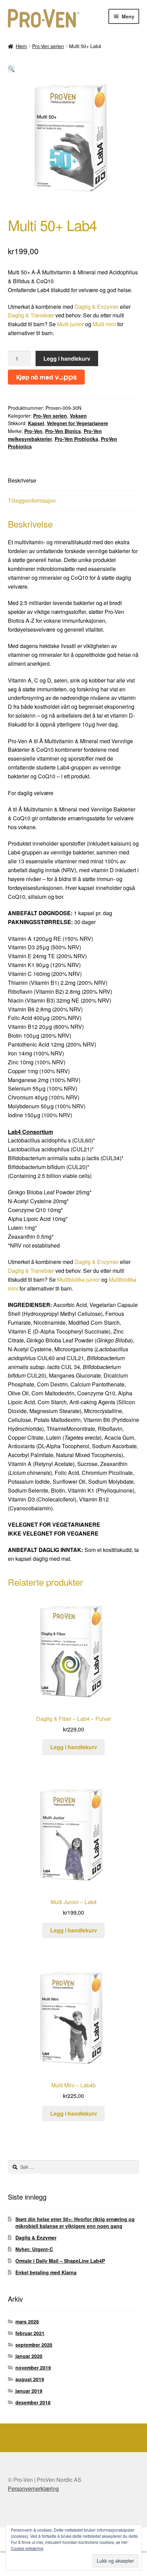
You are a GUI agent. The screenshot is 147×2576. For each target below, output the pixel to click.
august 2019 (30, 2379)
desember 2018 (33, 2402)
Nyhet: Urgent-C (34, 2249)
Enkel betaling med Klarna (46, 2272)
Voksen (78, 416)
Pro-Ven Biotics (63, 431)
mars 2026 (27, 2321)
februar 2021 (30, 2333)
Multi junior (70, 324)
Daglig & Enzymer (97, 307)
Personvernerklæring (33, 2488)
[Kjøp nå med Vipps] (46, 375)
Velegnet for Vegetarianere (77, 423)
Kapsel (36, 423)
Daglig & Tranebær (31, 315)
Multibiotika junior (78, 1279)
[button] (11, 69)
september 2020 (34, 2345)
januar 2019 (29, 2391)
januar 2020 (29, 2356)
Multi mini (104, 324)
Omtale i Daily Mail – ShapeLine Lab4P (60, 2261)
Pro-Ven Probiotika (76, 439)
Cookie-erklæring (27, 2548)
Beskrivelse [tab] (22, 480)
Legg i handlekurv (67, 358)
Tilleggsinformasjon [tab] (32, 500)
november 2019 (33, 2368)
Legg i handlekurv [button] (74, 1747)
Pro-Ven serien (48, 46)
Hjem (21, 46)
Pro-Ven (33, 431)
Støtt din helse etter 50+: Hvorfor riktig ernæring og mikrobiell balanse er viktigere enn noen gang (75, 2222)
